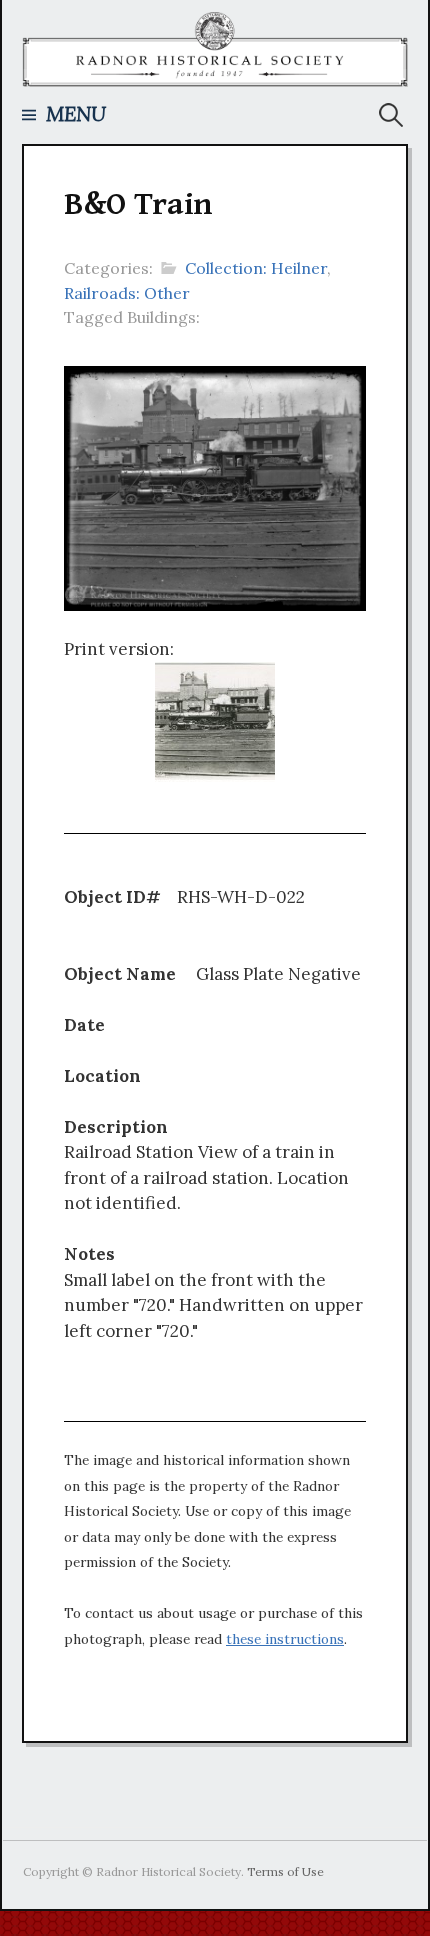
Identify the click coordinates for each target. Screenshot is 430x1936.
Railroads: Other (127, 293)
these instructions (285, 1639)
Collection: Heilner (256, 268)
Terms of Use (285, 1871)
